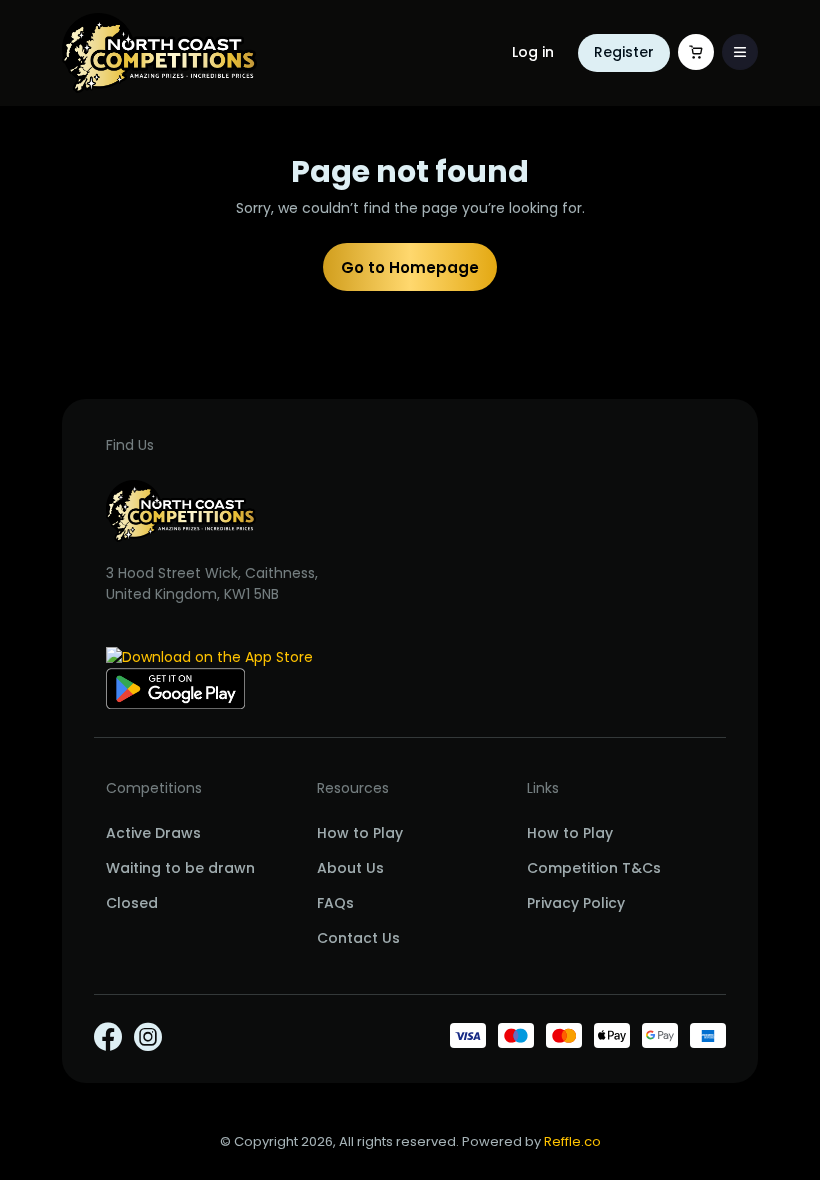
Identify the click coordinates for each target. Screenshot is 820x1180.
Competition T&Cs (594, 868)
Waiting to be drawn (180, 868)
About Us (350, 868)
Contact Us (358, 938)
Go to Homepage (410, 267)
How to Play (360, 833)
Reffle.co (572, 1141)
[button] (740, 52)
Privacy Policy (576, 903)
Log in (533, 52)
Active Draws (153, 833)
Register (624, 52)
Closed (132, 903)
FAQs (335, 903)
